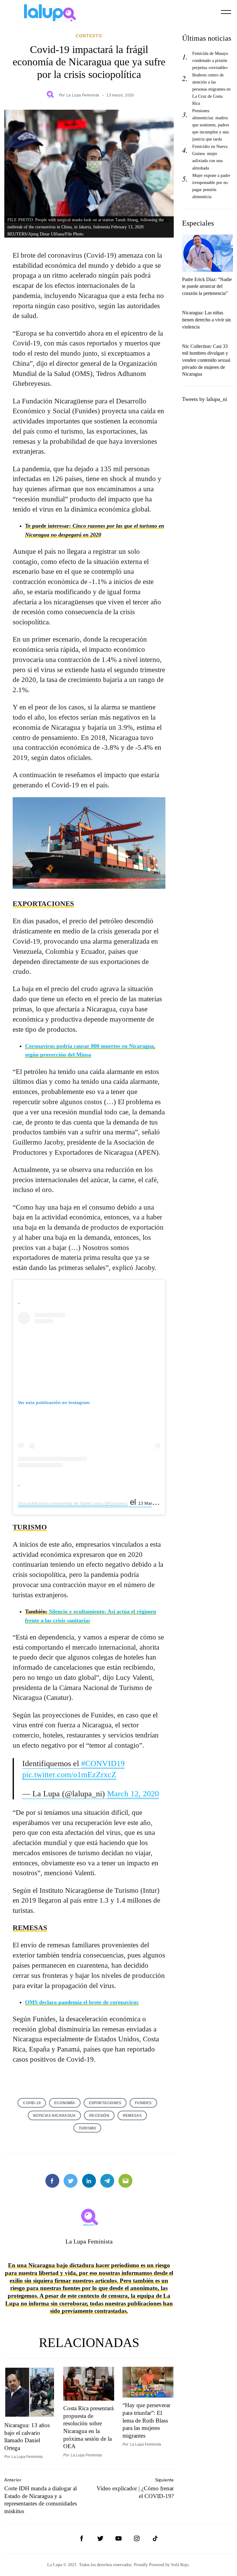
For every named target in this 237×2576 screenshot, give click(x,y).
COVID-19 (32, 2103)
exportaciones (105, 2103)
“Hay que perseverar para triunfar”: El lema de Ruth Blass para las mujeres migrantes (146, 2420)
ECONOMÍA (65, 2103)
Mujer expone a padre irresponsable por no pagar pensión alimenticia (211, 186)
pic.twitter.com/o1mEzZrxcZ (69, 1775)
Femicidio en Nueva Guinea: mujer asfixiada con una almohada (210, 157)
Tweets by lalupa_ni (205, 399)
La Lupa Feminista (83, 95)
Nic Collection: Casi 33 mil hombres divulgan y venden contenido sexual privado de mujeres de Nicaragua (206, 360)
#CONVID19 (103, 1764)
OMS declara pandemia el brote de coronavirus (82, 2002)
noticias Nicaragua (54, 2115)
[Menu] (226, 12)
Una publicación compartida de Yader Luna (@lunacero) (73, 1503)
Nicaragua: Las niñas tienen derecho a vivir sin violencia (206, 320)
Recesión (99, 2115)
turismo (87, 2128)
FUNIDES (143, 2103)
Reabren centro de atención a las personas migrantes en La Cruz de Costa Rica (211, 89)
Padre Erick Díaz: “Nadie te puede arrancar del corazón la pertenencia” (207, 286)
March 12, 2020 (133, 1794)
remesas (132, 2115)
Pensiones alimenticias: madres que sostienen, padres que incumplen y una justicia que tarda (211, 125)
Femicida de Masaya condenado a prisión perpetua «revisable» (210, 60)
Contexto (89, 36)
